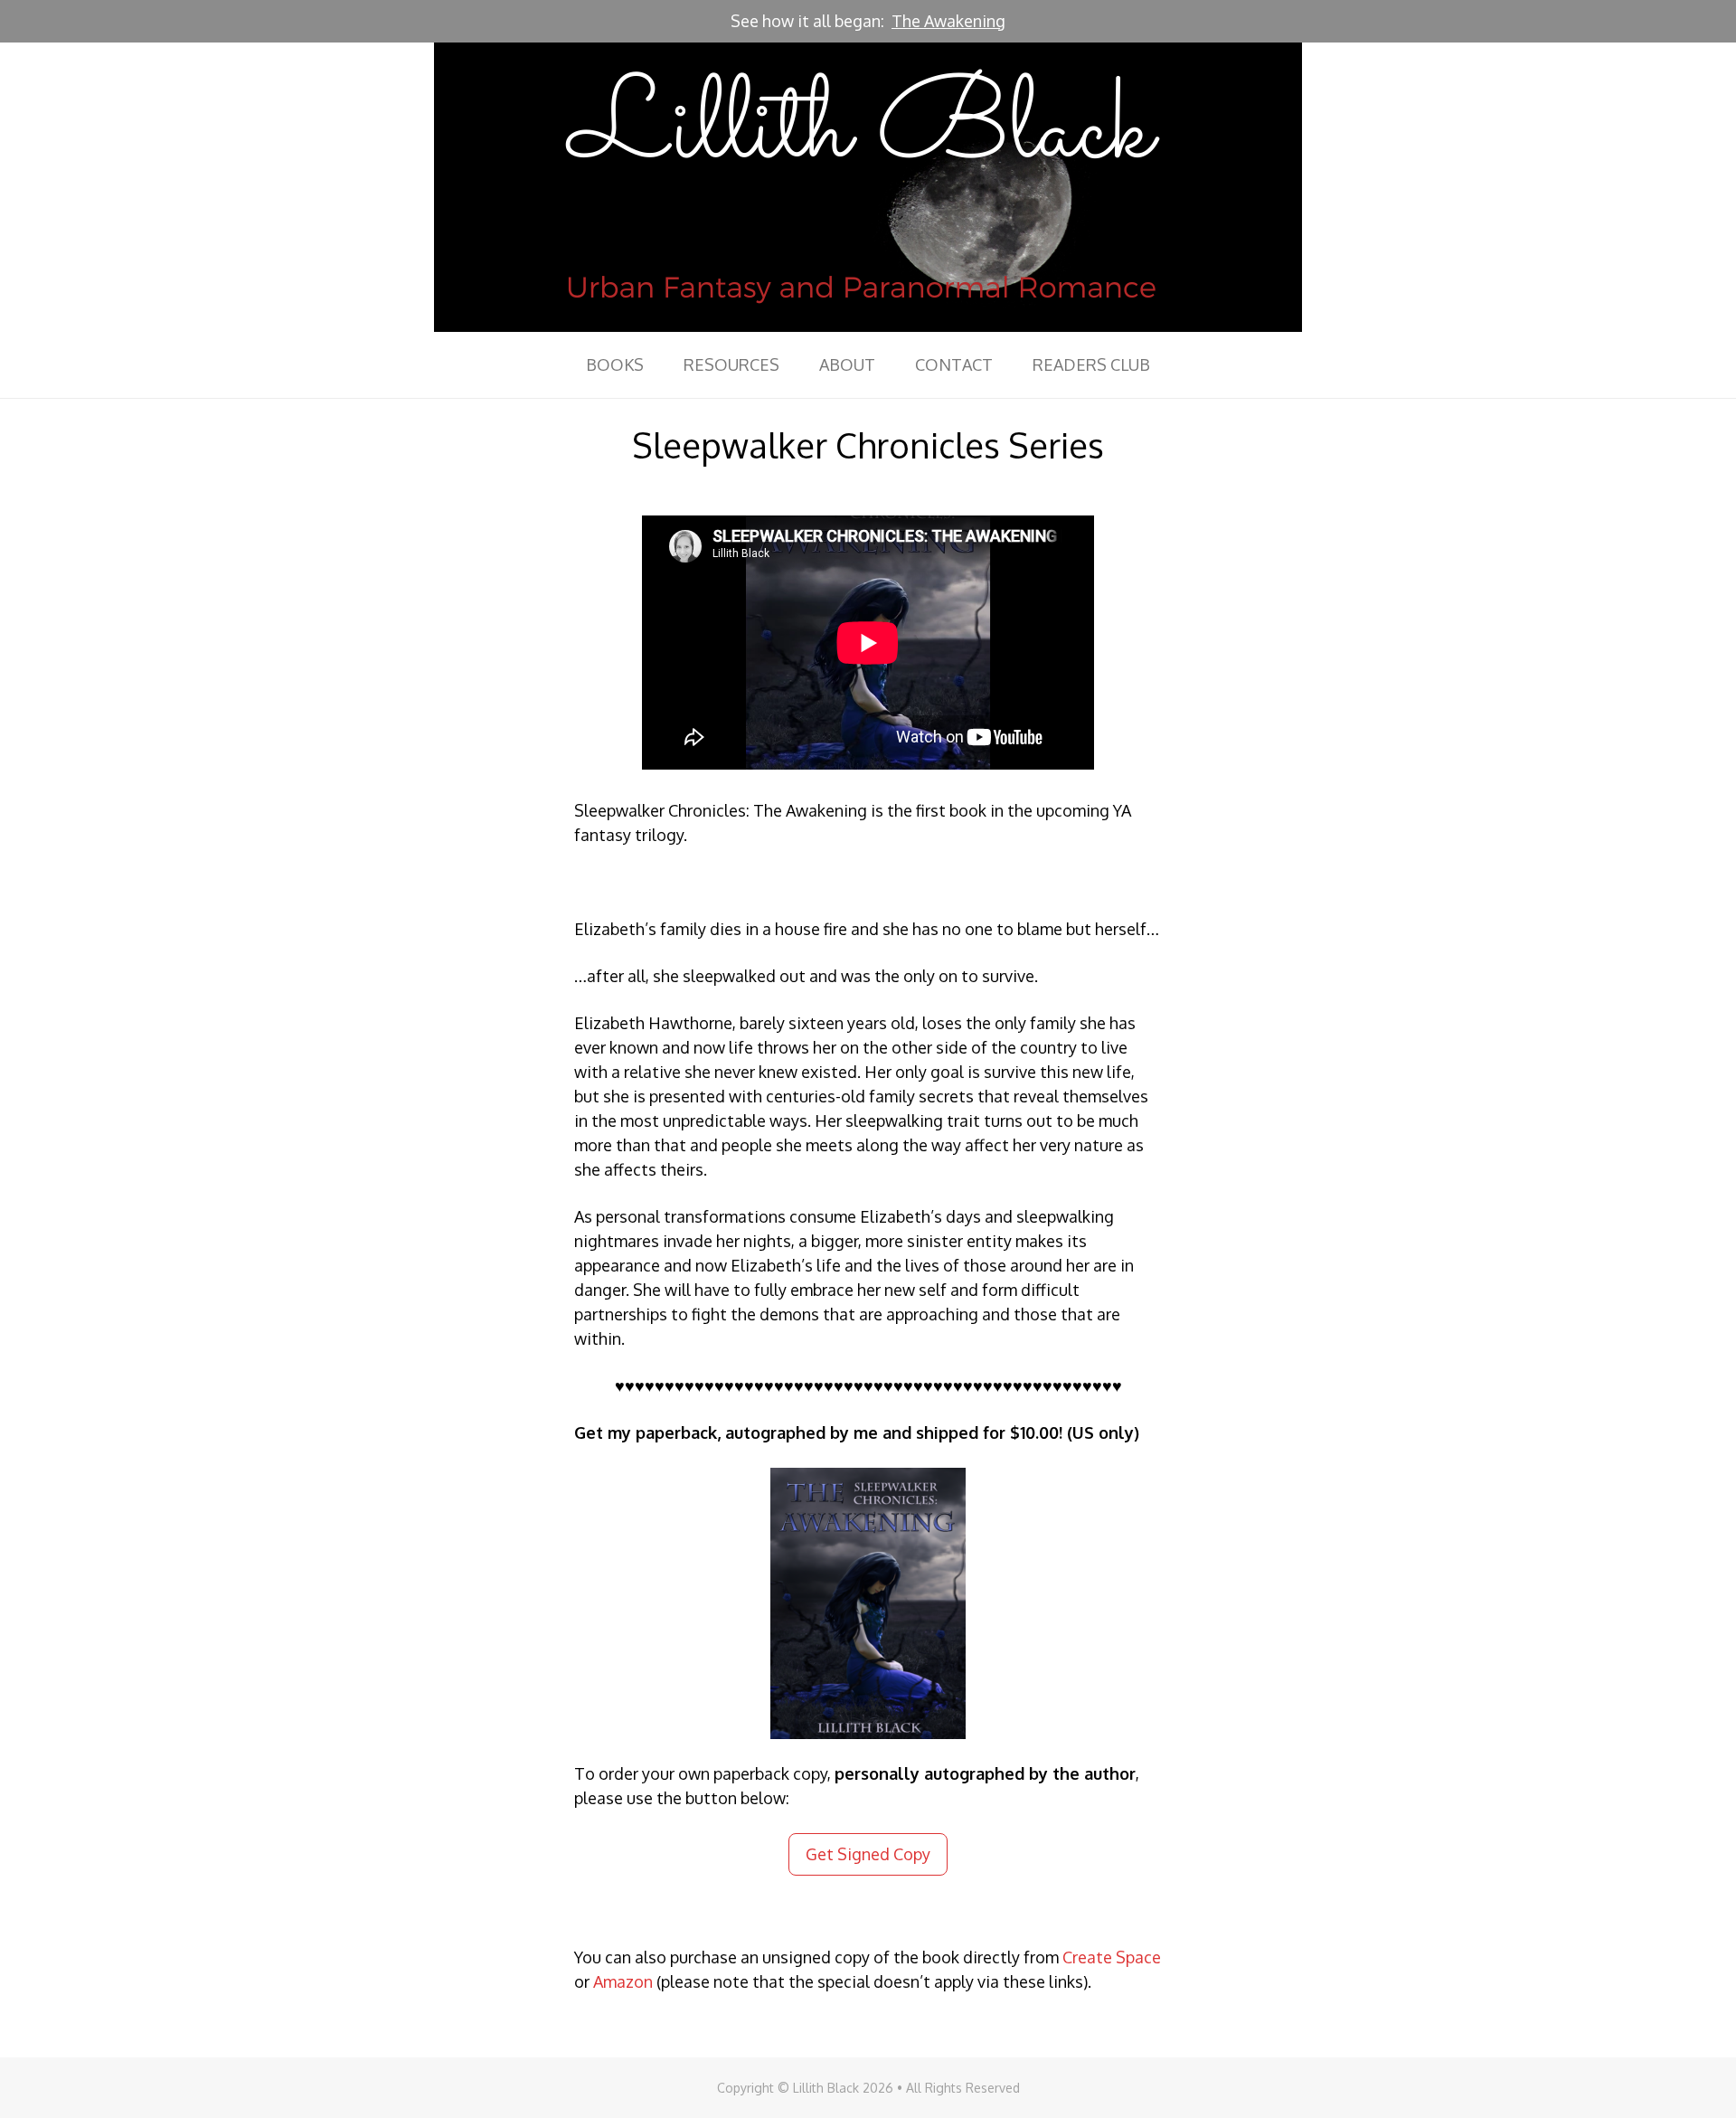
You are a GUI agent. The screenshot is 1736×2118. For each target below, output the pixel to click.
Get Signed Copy (868, 1854)
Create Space (1112, 1957)
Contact (954, 364)
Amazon (623, 1981)
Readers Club (1091, 364)
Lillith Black (868, 187)
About (847, 364)
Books (615, 364)
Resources (731, 364)
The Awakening (948, 21)
